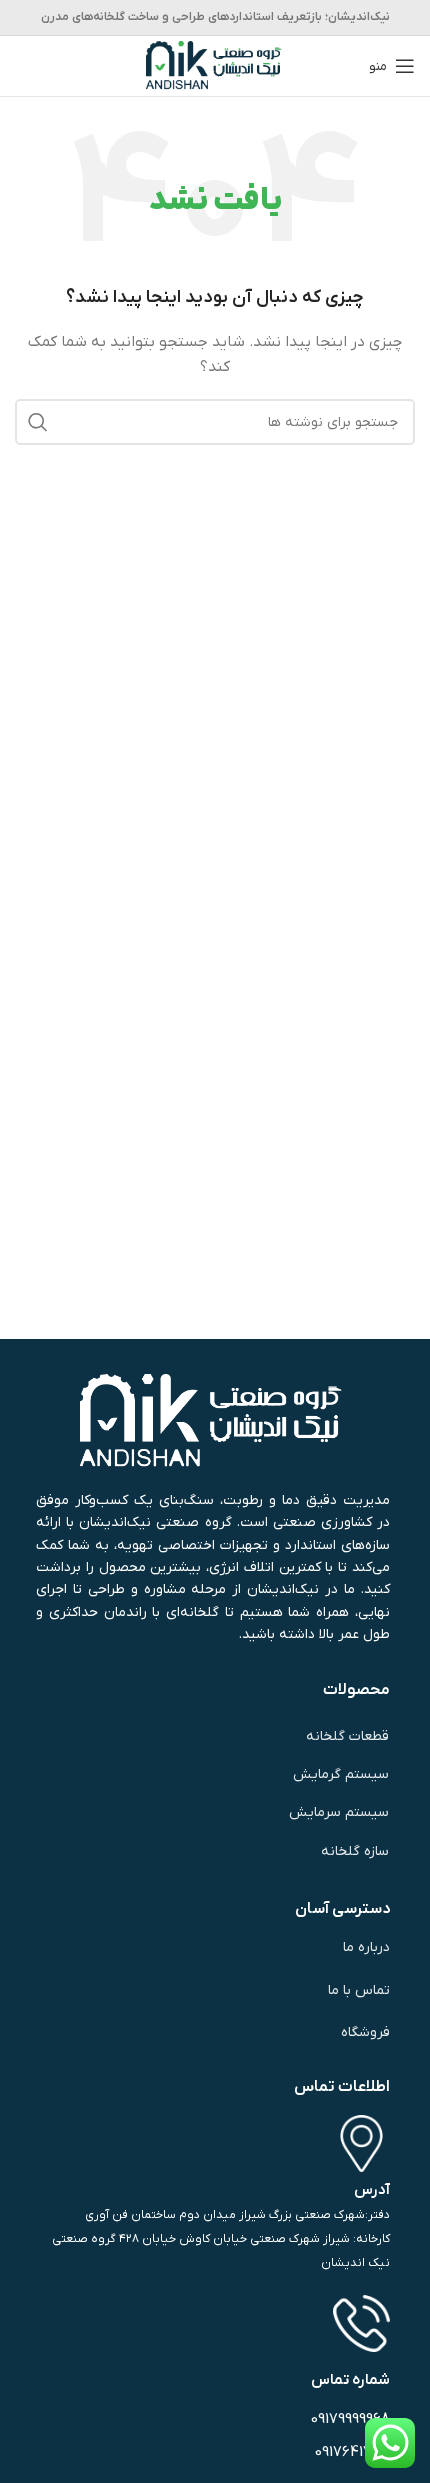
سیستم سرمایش (339, 1812)
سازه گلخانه (355, 1851)
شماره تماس (350, 2380)
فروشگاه (365, 2032)
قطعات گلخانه (347, 1736)
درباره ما (366, 1947)
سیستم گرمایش (341, 1774)
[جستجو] (38, 422)
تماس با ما (358, 1990)
